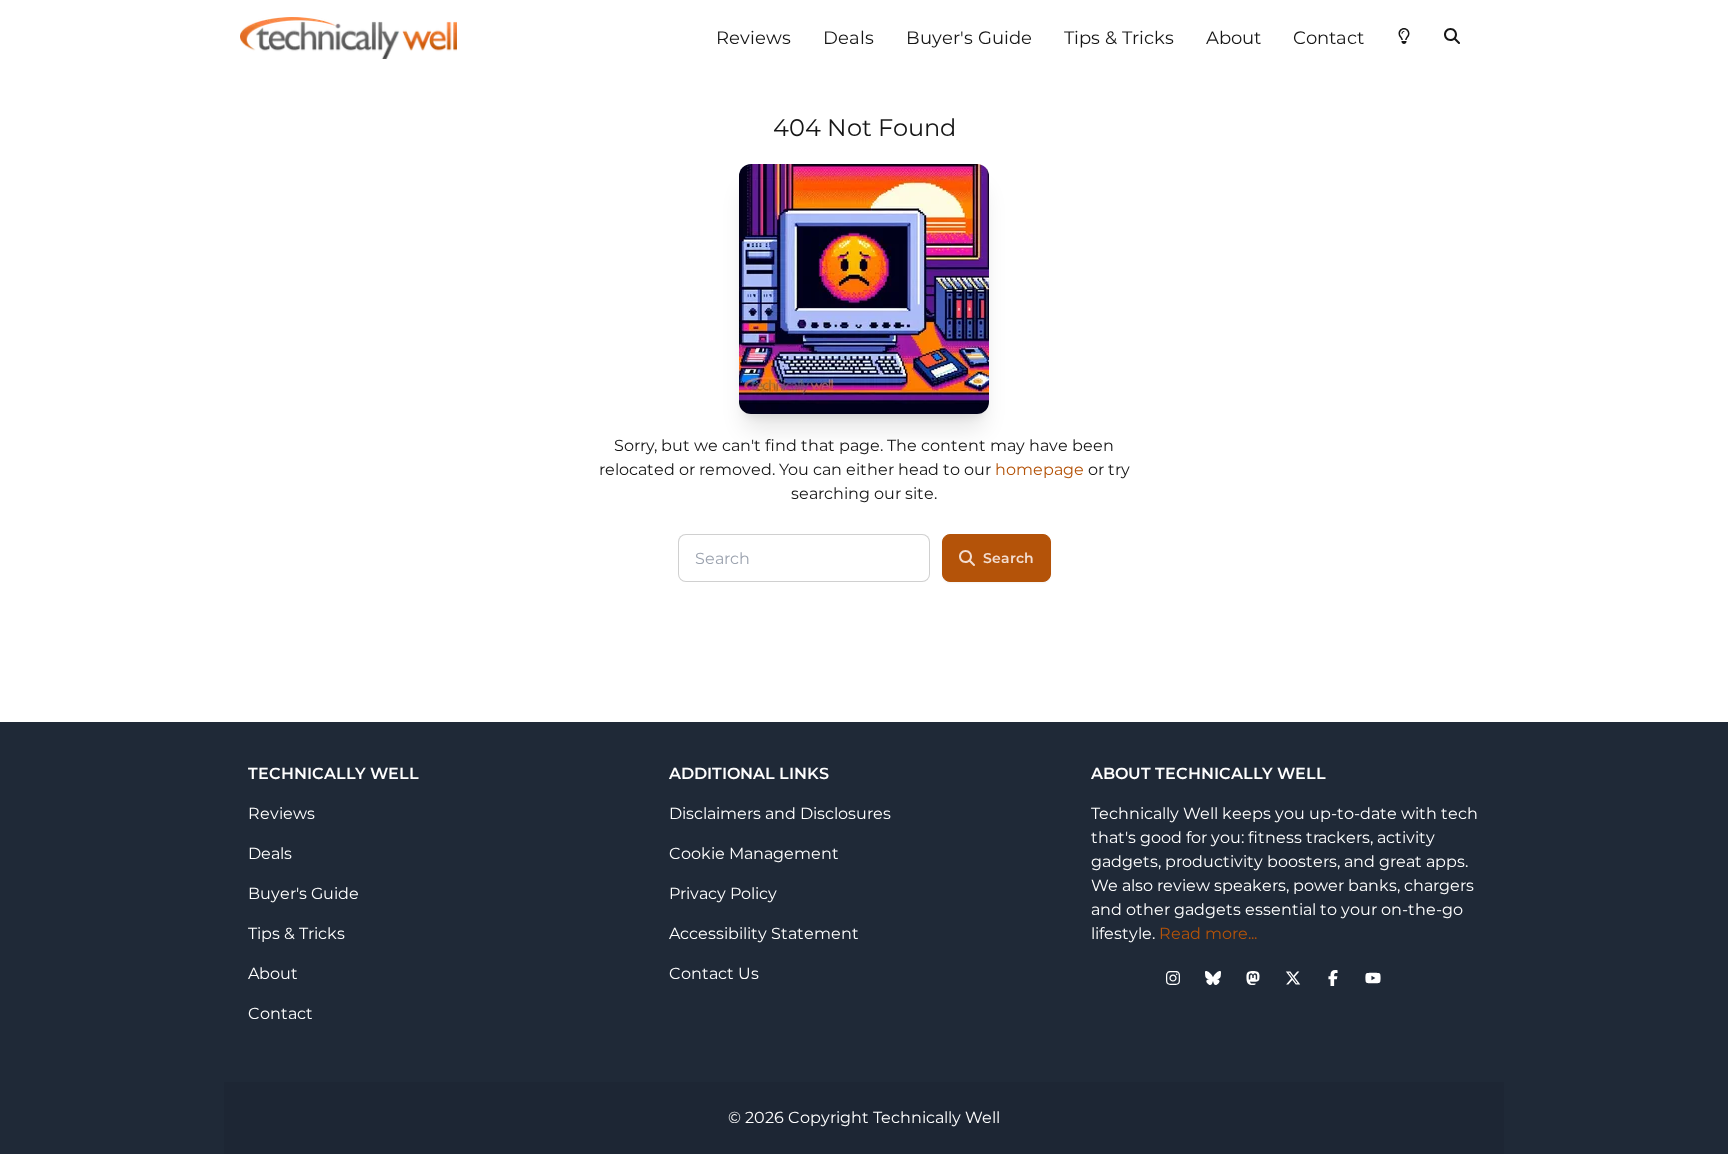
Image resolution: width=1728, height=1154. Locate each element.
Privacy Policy (723, 893)
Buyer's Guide (969, 38)
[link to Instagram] (1173, 978)
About (1233, 38)
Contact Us (714, 973)
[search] (1452, 34)
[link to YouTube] (1373, 978)
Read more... (1208, 933)
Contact (1328, 38)
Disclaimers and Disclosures (780, 813)
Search (1008, 558)
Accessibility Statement (764, 933)
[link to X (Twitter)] (1293, 978)
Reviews (753, 38)
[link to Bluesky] (1213, 978)
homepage (1039, 469)
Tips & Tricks (1119, 38)
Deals (848, 38)
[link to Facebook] (1333, 978)
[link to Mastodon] (1253, 978)
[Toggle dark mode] (1404, 34)
